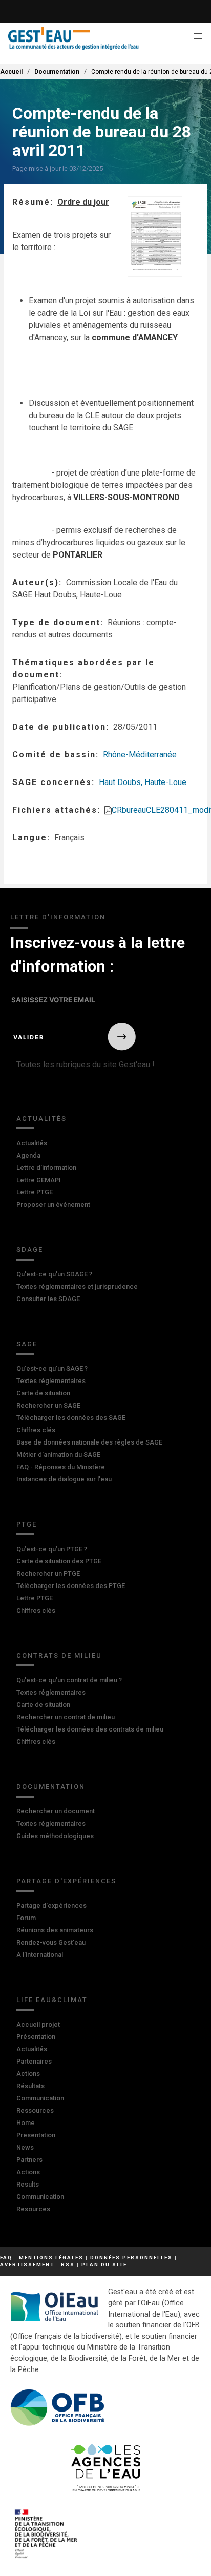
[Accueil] (73, 39)
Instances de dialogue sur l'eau (64, 1479)
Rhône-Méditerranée (140, 755)
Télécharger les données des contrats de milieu (90, 1729)
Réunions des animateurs (55, 1930)
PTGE (27, 1524)
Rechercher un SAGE (48, 1405)
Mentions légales (51, 2258)
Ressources (35, 2110)
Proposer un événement (53, 1204)
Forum (26, 1918)
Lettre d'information (46, 1168)
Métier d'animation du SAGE (58, 1455)
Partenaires (34, 2061)
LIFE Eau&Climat (52, 2000)
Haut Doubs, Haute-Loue (143, 782)
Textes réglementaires (51, 1381)
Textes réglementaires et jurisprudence (77, 1286)
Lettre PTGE (35, 1192)
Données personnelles (131, 2258)
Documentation (57, 72)
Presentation (36, 2135)
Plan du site (104, 2265)
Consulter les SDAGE (48, 1299)
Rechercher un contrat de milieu (66, 1717)
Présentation (36, 2037)
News (25, 2147)
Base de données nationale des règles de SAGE (89, 1442)
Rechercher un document (56, 1811)
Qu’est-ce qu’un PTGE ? (52, 1549)
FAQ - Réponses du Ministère (61, 1467)
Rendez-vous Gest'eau (51, 1942)
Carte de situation (43, 1393)
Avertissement (27, 2265)
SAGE (27, 1344)
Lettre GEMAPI (39, 1180)
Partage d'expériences (66, 1881)
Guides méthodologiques (55, 1836)
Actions (28, 2074)
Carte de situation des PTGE (59, 1561)
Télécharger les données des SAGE (71, 1418)
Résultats (30, 2086)
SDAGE (30, 1250)
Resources (33, 2209)
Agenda (28, 1155)
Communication (40, 2098)
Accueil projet (38, 2024)
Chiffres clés (36, 1430)
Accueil (11, 72)
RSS (68, 2265)
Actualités (41, 1118)
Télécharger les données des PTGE (71, 1586)
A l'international (40, 1955)
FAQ (6, 2258)
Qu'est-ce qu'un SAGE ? (52, 1368)
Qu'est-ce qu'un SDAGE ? (54, 1274)
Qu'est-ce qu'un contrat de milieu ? (69, 1680)
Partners (29, 2160)
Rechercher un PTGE (48, 1573)
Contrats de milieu (59, 1655)
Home (26, 2123)
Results (28, 2184)
